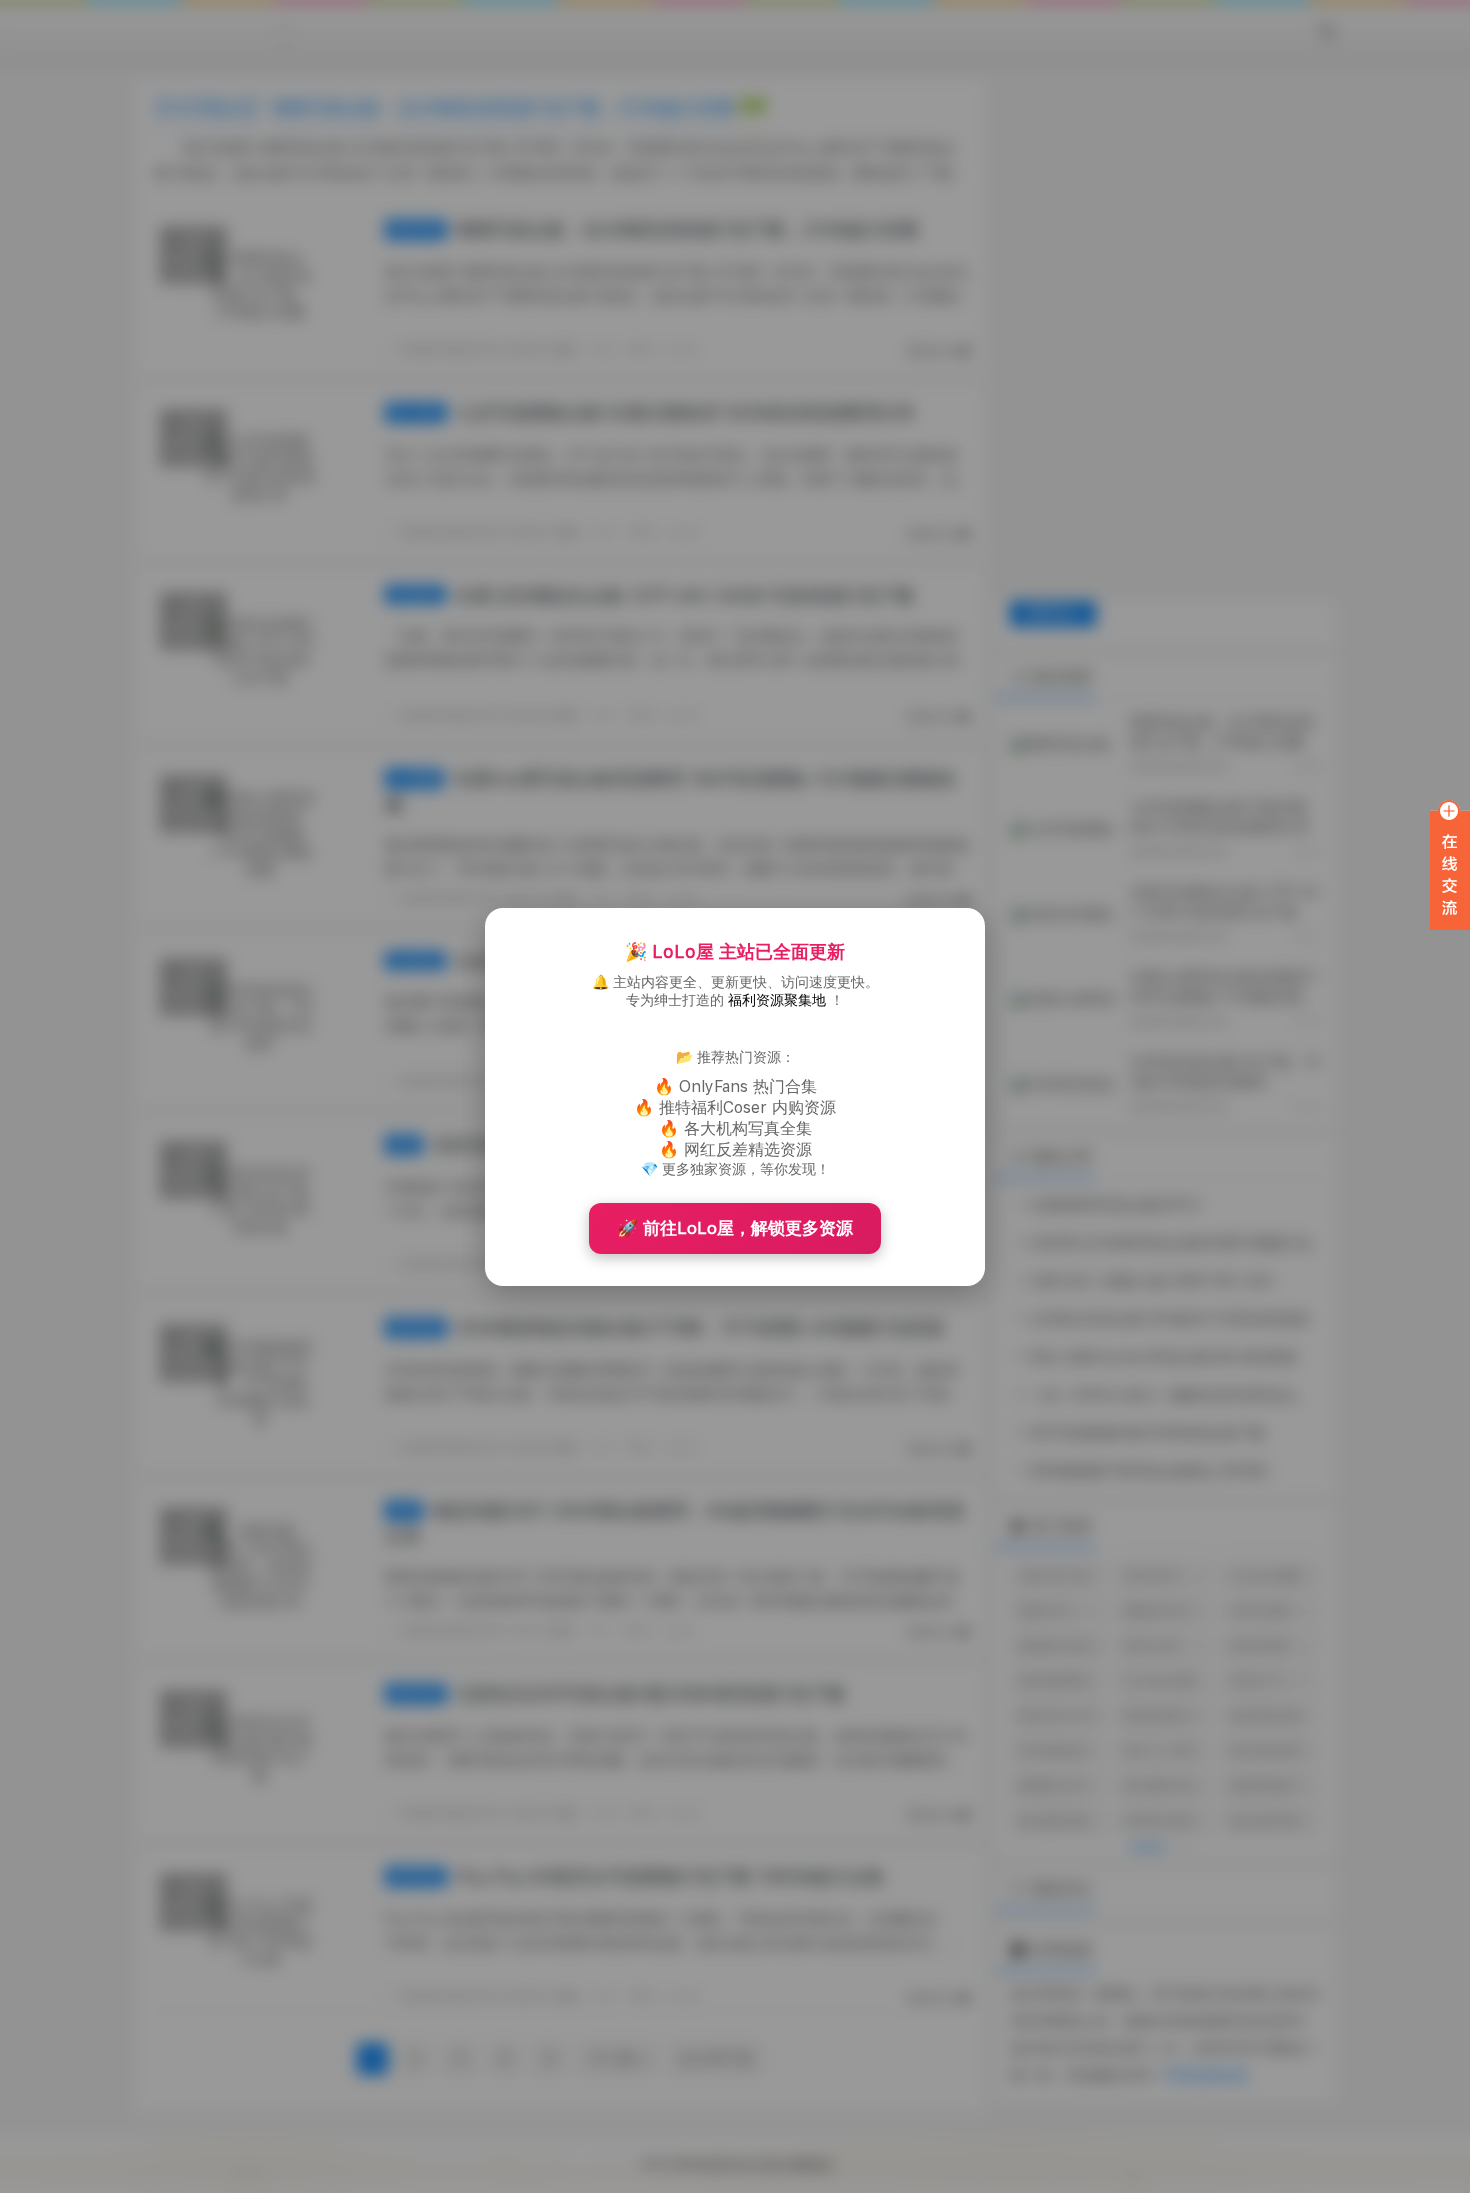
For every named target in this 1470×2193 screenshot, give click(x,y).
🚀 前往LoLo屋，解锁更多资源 (735, 1228)
